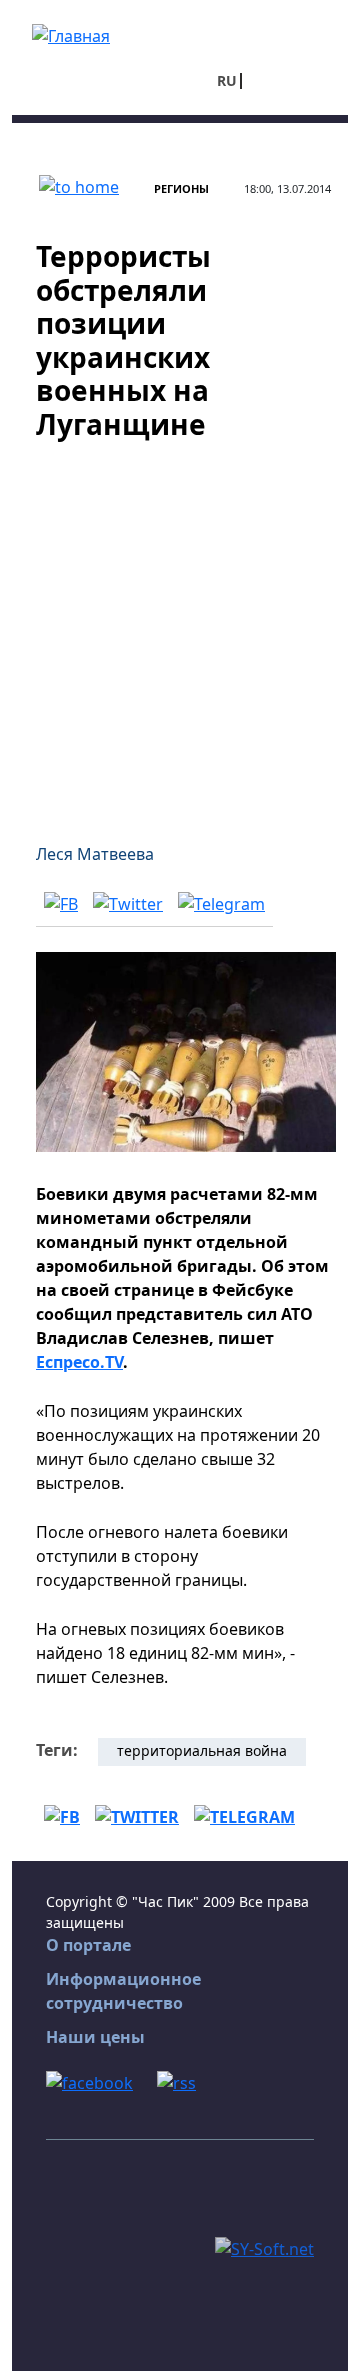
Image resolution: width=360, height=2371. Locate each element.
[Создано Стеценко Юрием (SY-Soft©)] (264, 2248)
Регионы (181, 188)
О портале (88, 1945)
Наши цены (95, 2037)
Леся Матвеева (95, 854)
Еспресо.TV (79, 1362)
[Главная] (71, 34)
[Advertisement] (180, 630)
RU (227, 80)
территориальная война (202, 1750)
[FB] (61, 904)
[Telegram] (221, 904)
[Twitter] (128, 904)
